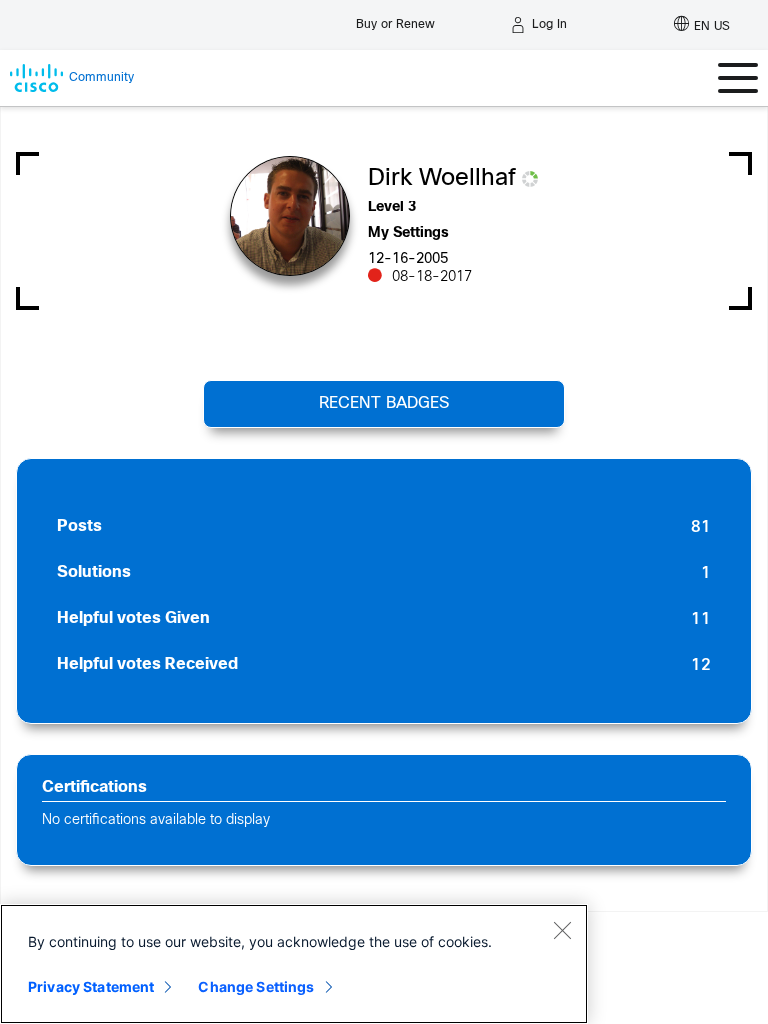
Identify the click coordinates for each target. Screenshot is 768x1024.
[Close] (562, 930)
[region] (294, 964)
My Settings (408, 233)
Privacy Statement (91, 986)
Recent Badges (384, 403)
